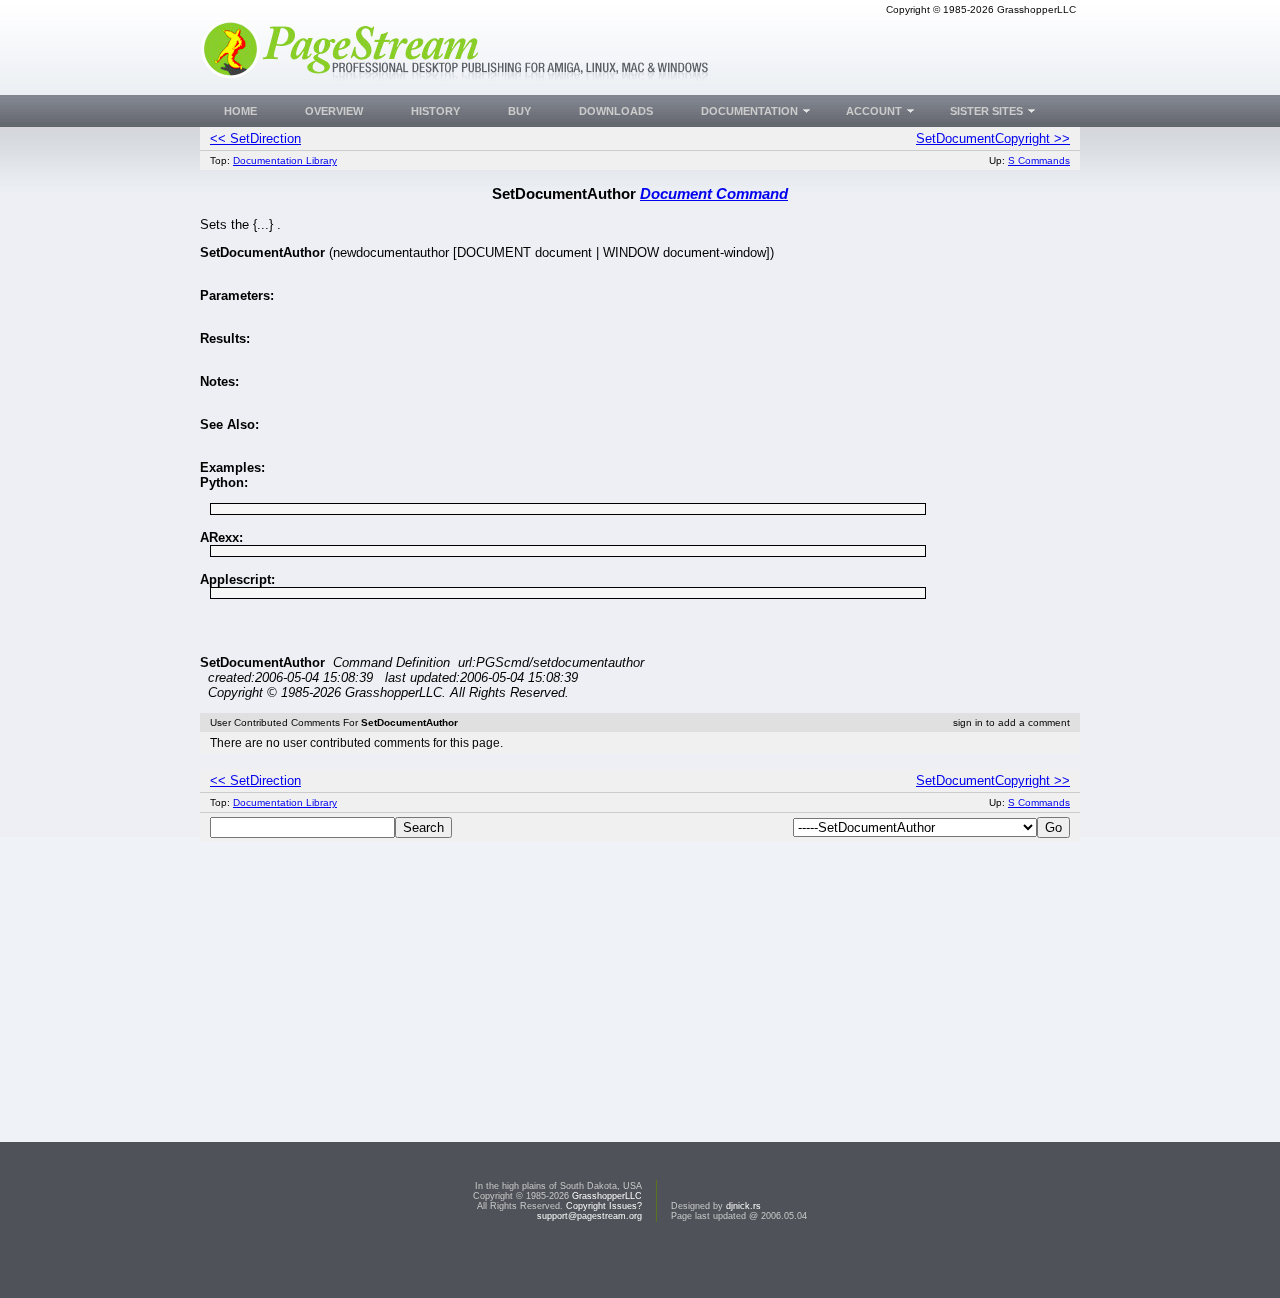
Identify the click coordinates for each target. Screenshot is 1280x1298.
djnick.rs (743, 1206)
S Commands (1039, 160)
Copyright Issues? (604, 1206)
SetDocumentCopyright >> (993, 138)
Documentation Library (285, 160)
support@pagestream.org (589, 1216)
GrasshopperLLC (607, 1196)
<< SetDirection (255, 138)
